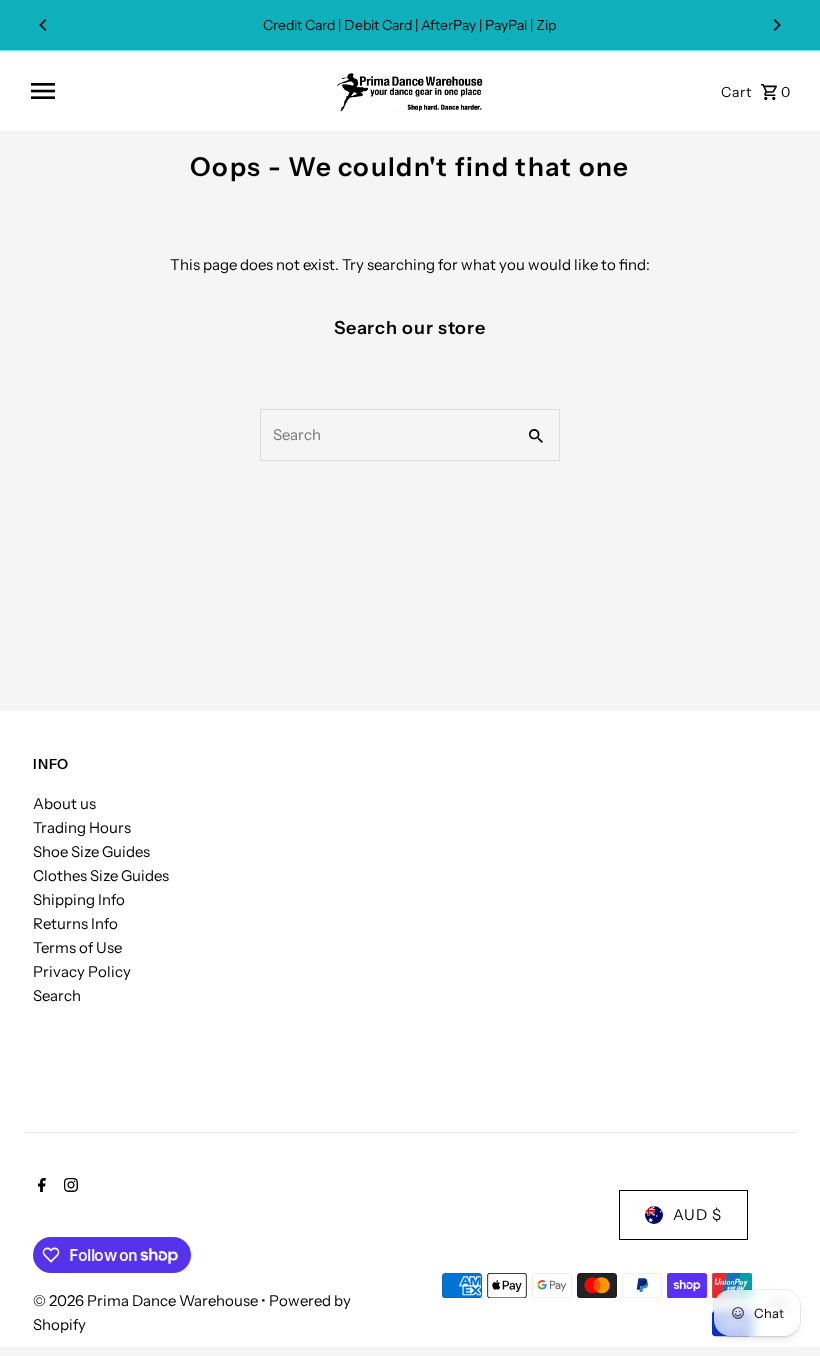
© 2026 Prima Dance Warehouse (147, 1300)
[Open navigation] (175, 91)
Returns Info (75, 923)
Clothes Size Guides (101, 875)
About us (64, 803)
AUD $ (697, 1214)
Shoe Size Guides (91, 851)
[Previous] (44, 25)
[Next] (776, 25)
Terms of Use (77, 947)
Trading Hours (82, 827)
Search (57, 995)
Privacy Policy (82, 971)
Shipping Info (79, 899)
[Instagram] (68, 1187)
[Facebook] (39, 1187)
